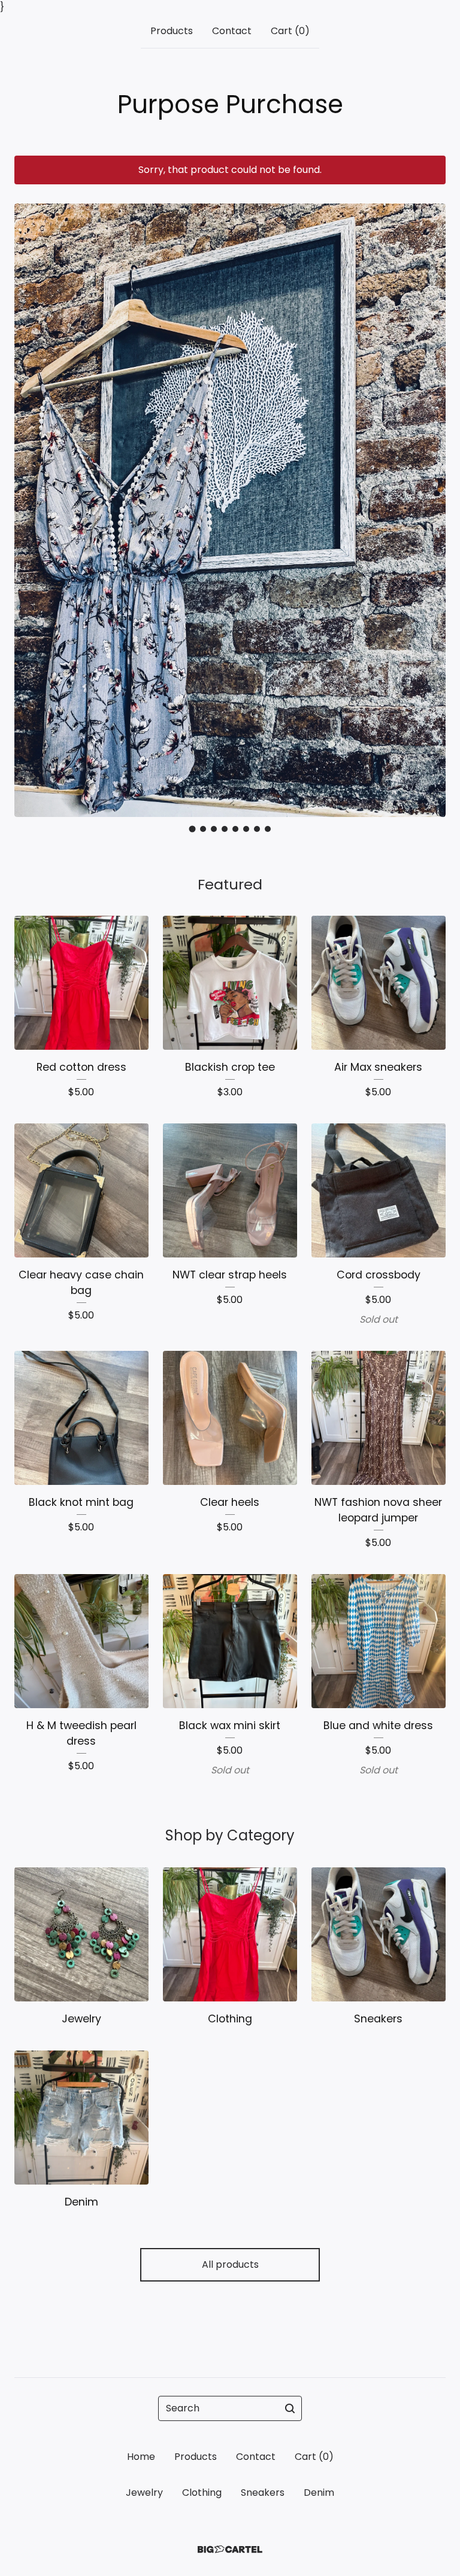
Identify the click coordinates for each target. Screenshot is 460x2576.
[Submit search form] (290, 2408)
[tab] (193, 829)
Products (172, 31)
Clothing (202, 2493)
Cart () (290, 31)
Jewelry (144, 2493)
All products (230, 2264)
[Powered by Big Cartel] (230, 2549)
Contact (232, 31)
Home (141, 2457)
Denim (319, 2493)
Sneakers (263, 2493)
